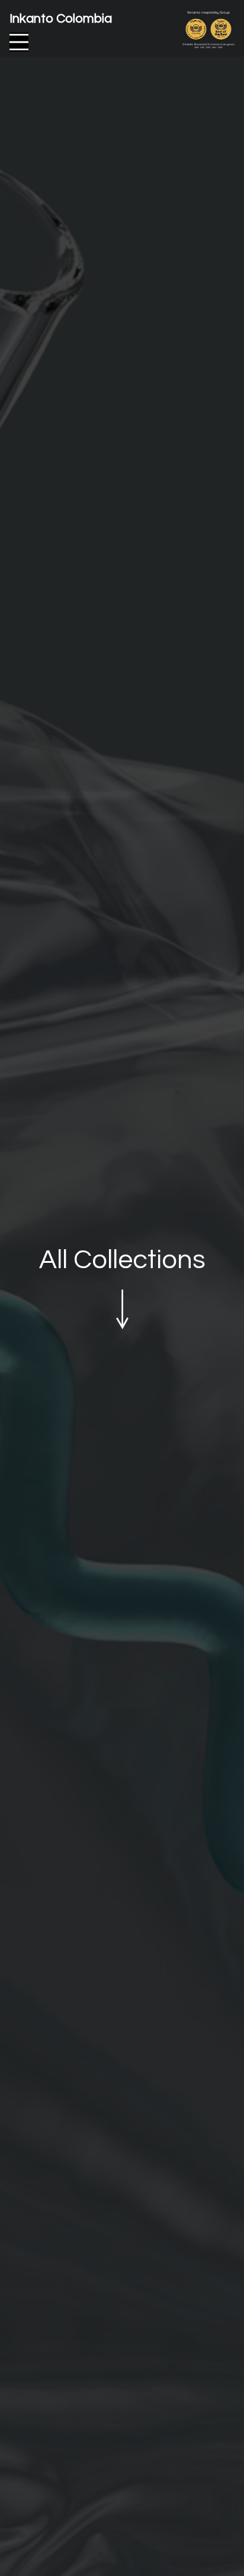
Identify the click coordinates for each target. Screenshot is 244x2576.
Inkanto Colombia (61, 19)
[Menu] (19, 42)
